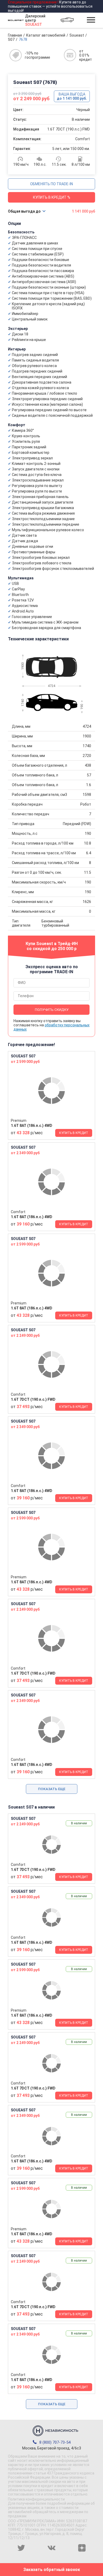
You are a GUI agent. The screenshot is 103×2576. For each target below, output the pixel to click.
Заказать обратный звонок (52, 2570)
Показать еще (52, 1789)
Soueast (77, 35)
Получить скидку (52, 1010)
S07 (11, 39)
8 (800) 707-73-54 (55, 2442)
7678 (23, 39)
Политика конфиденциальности (36, 2499)
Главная (15, 35)
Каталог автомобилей (46, 35)
